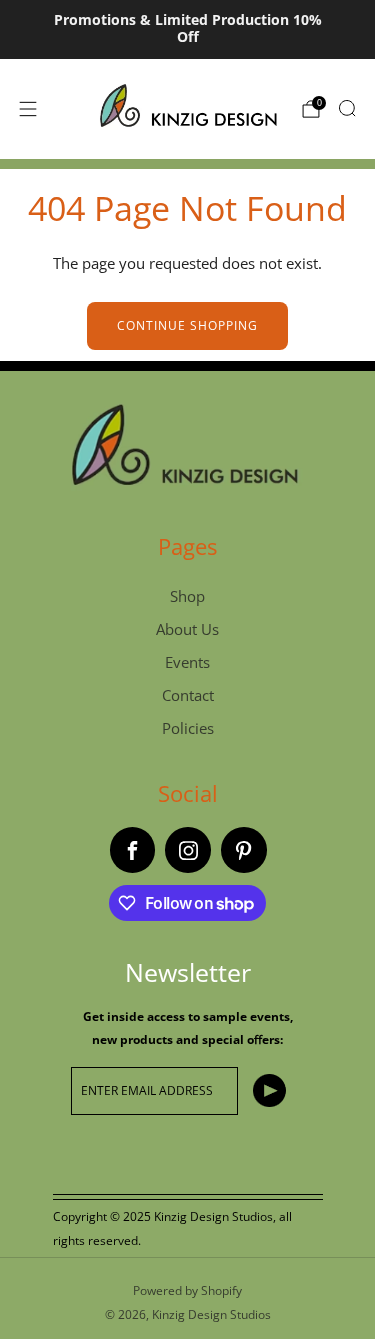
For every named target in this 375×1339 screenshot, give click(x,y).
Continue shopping (187, 325)
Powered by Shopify (187, 1290)
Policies (188, 728)
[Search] (347, 108)
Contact (188, 695)
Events (187, 662)
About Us (187, 629)
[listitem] (187, 30)
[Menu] (28, 109)
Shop (187, 596)
